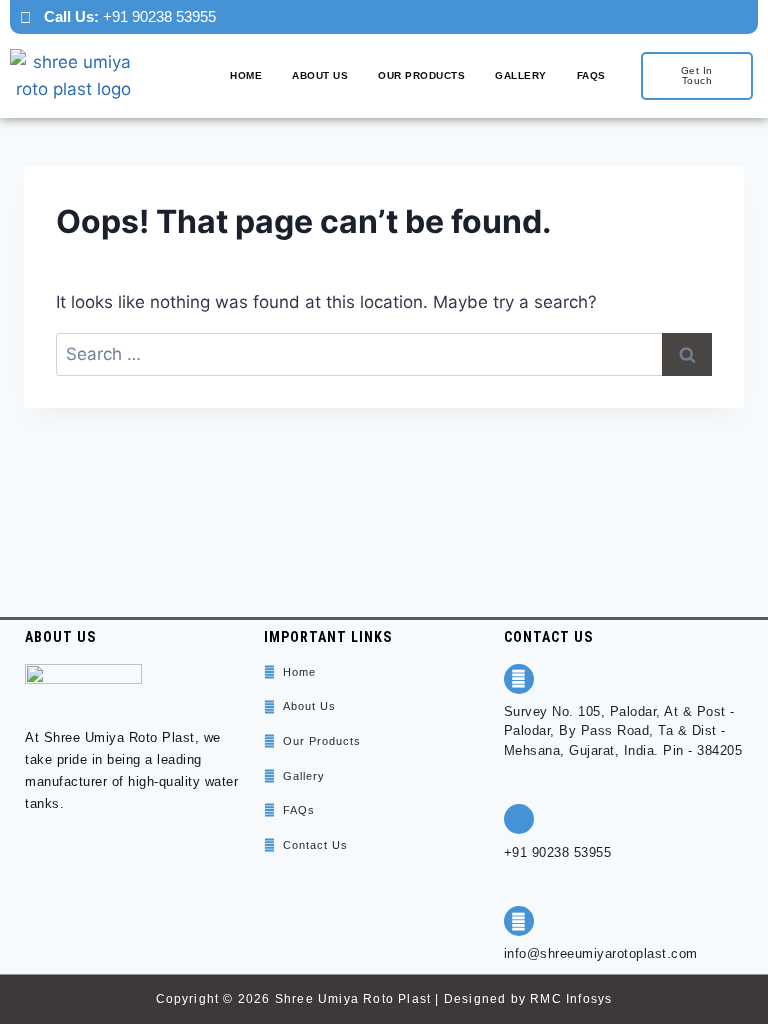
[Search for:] (384, 354)
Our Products (421, 75)
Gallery (521, 75)
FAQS (591, 75)
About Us (320, 75)
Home (246, 75)
